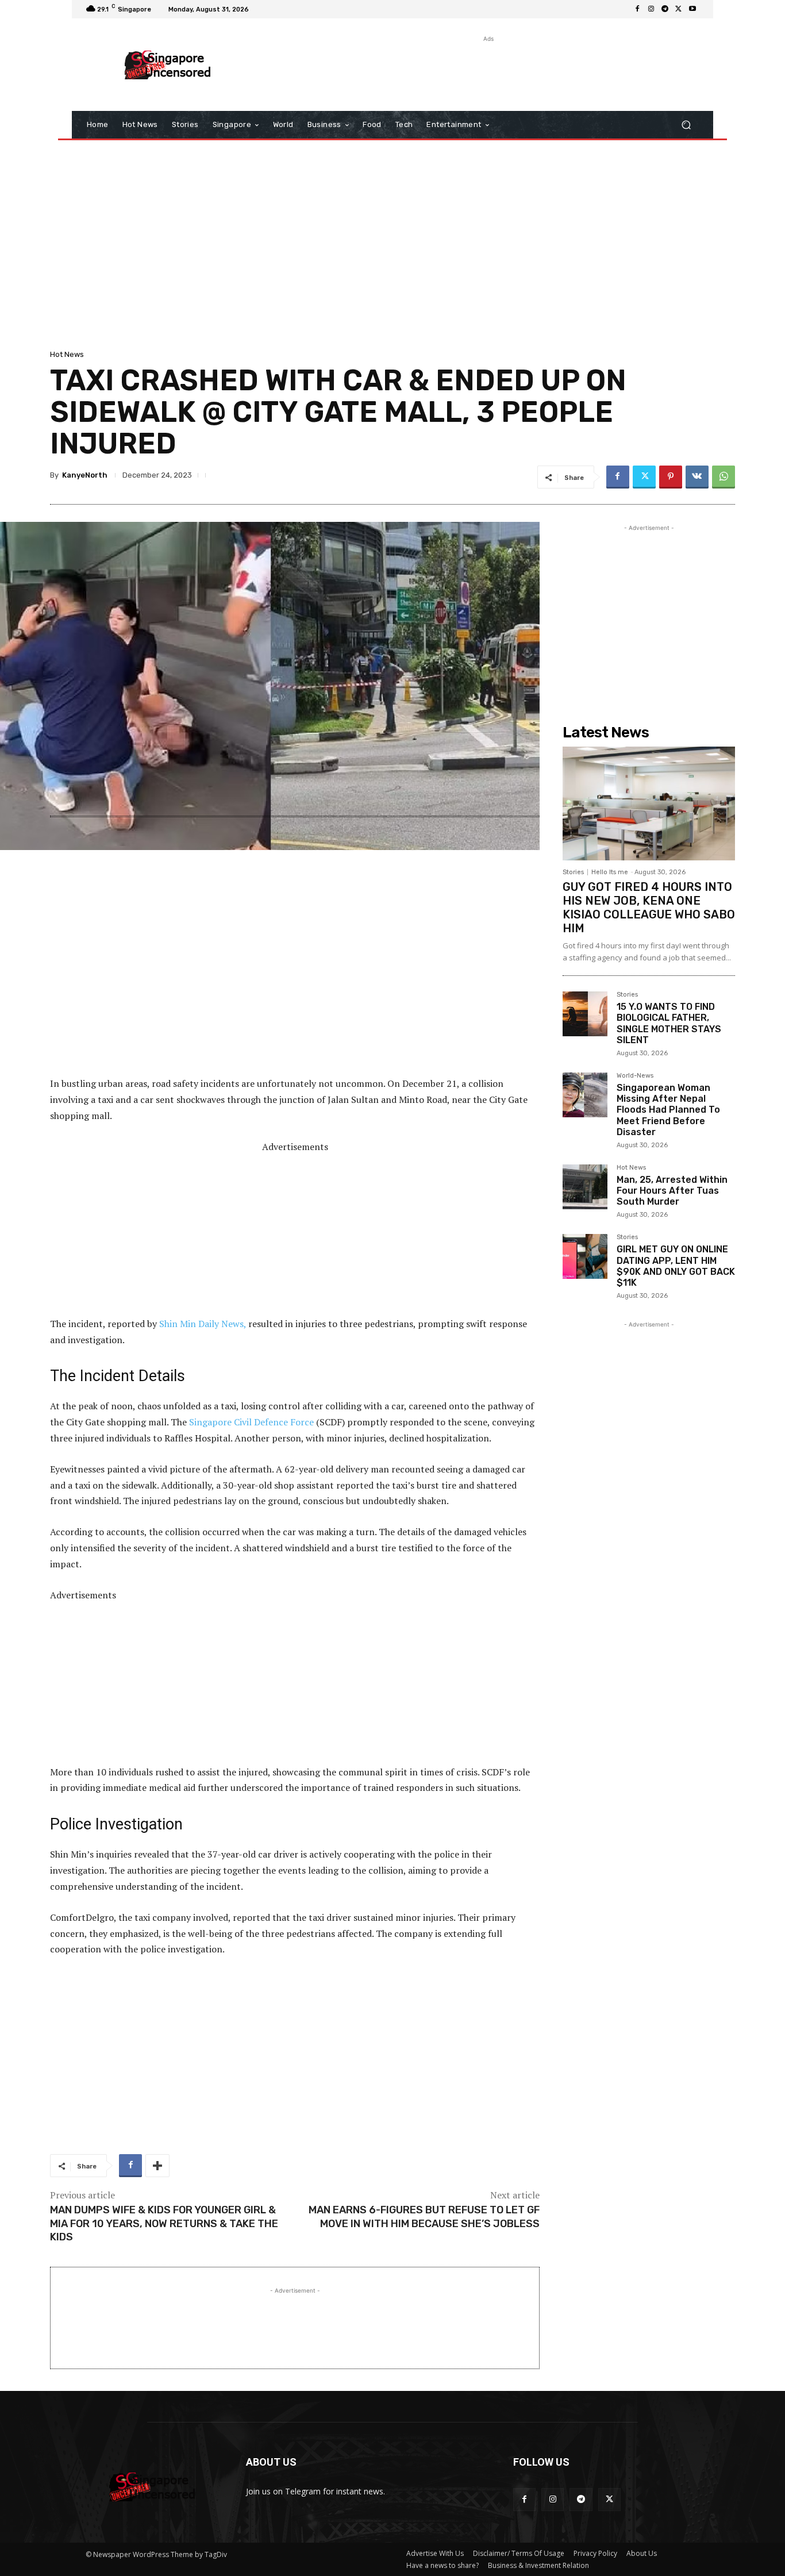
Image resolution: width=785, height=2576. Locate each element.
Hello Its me (610, 872)
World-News (635, 1076)
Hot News (67, 354)
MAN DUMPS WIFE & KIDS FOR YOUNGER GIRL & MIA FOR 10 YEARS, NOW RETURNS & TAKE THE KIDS (164, 2223)
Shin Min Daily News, (203, 1324)
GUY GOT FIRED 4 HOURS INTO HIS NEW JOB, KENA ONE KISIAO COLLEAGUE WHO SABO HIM (649, 908)
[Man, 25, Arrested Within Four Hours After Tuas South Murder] (585, 1187)
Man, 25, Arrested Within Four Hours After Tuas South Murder (672, 1191)
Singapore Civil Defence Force (251, 1422)
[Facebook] (637, 9)
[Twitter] (679, 9)
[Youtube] (692, 9)
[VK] (697, 477)
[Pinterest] (671, 477)
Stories (573, 872)
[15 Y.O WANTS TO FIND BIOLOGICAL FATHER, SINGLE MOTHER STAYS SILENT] (585, 1014)
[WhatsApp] (724, 477)
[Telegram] (665, 9)
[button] (686, 125)
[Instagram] (651, 9)
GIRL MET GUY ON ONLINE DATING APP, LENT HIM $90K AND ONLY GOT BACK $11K (676, 1266)
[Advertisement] (487, 71)
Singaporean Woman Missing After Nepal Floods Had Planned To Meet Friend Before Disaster (668, 1110)
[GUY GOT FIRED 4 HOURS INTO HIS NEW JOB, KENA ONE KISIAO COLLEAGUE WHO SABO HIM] (649, 803)
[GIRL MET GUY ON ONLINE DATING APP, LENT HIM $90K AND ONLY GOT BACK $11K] (585, 1256)
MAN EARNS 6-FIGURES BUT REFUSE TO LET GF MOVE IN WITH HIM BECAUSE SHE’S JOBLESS (424, 2216)
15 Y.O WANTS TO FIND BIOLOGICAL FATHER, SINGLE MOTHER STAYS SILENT (669, 1023)
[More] (157, 2166)
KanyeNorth (85, 475)
